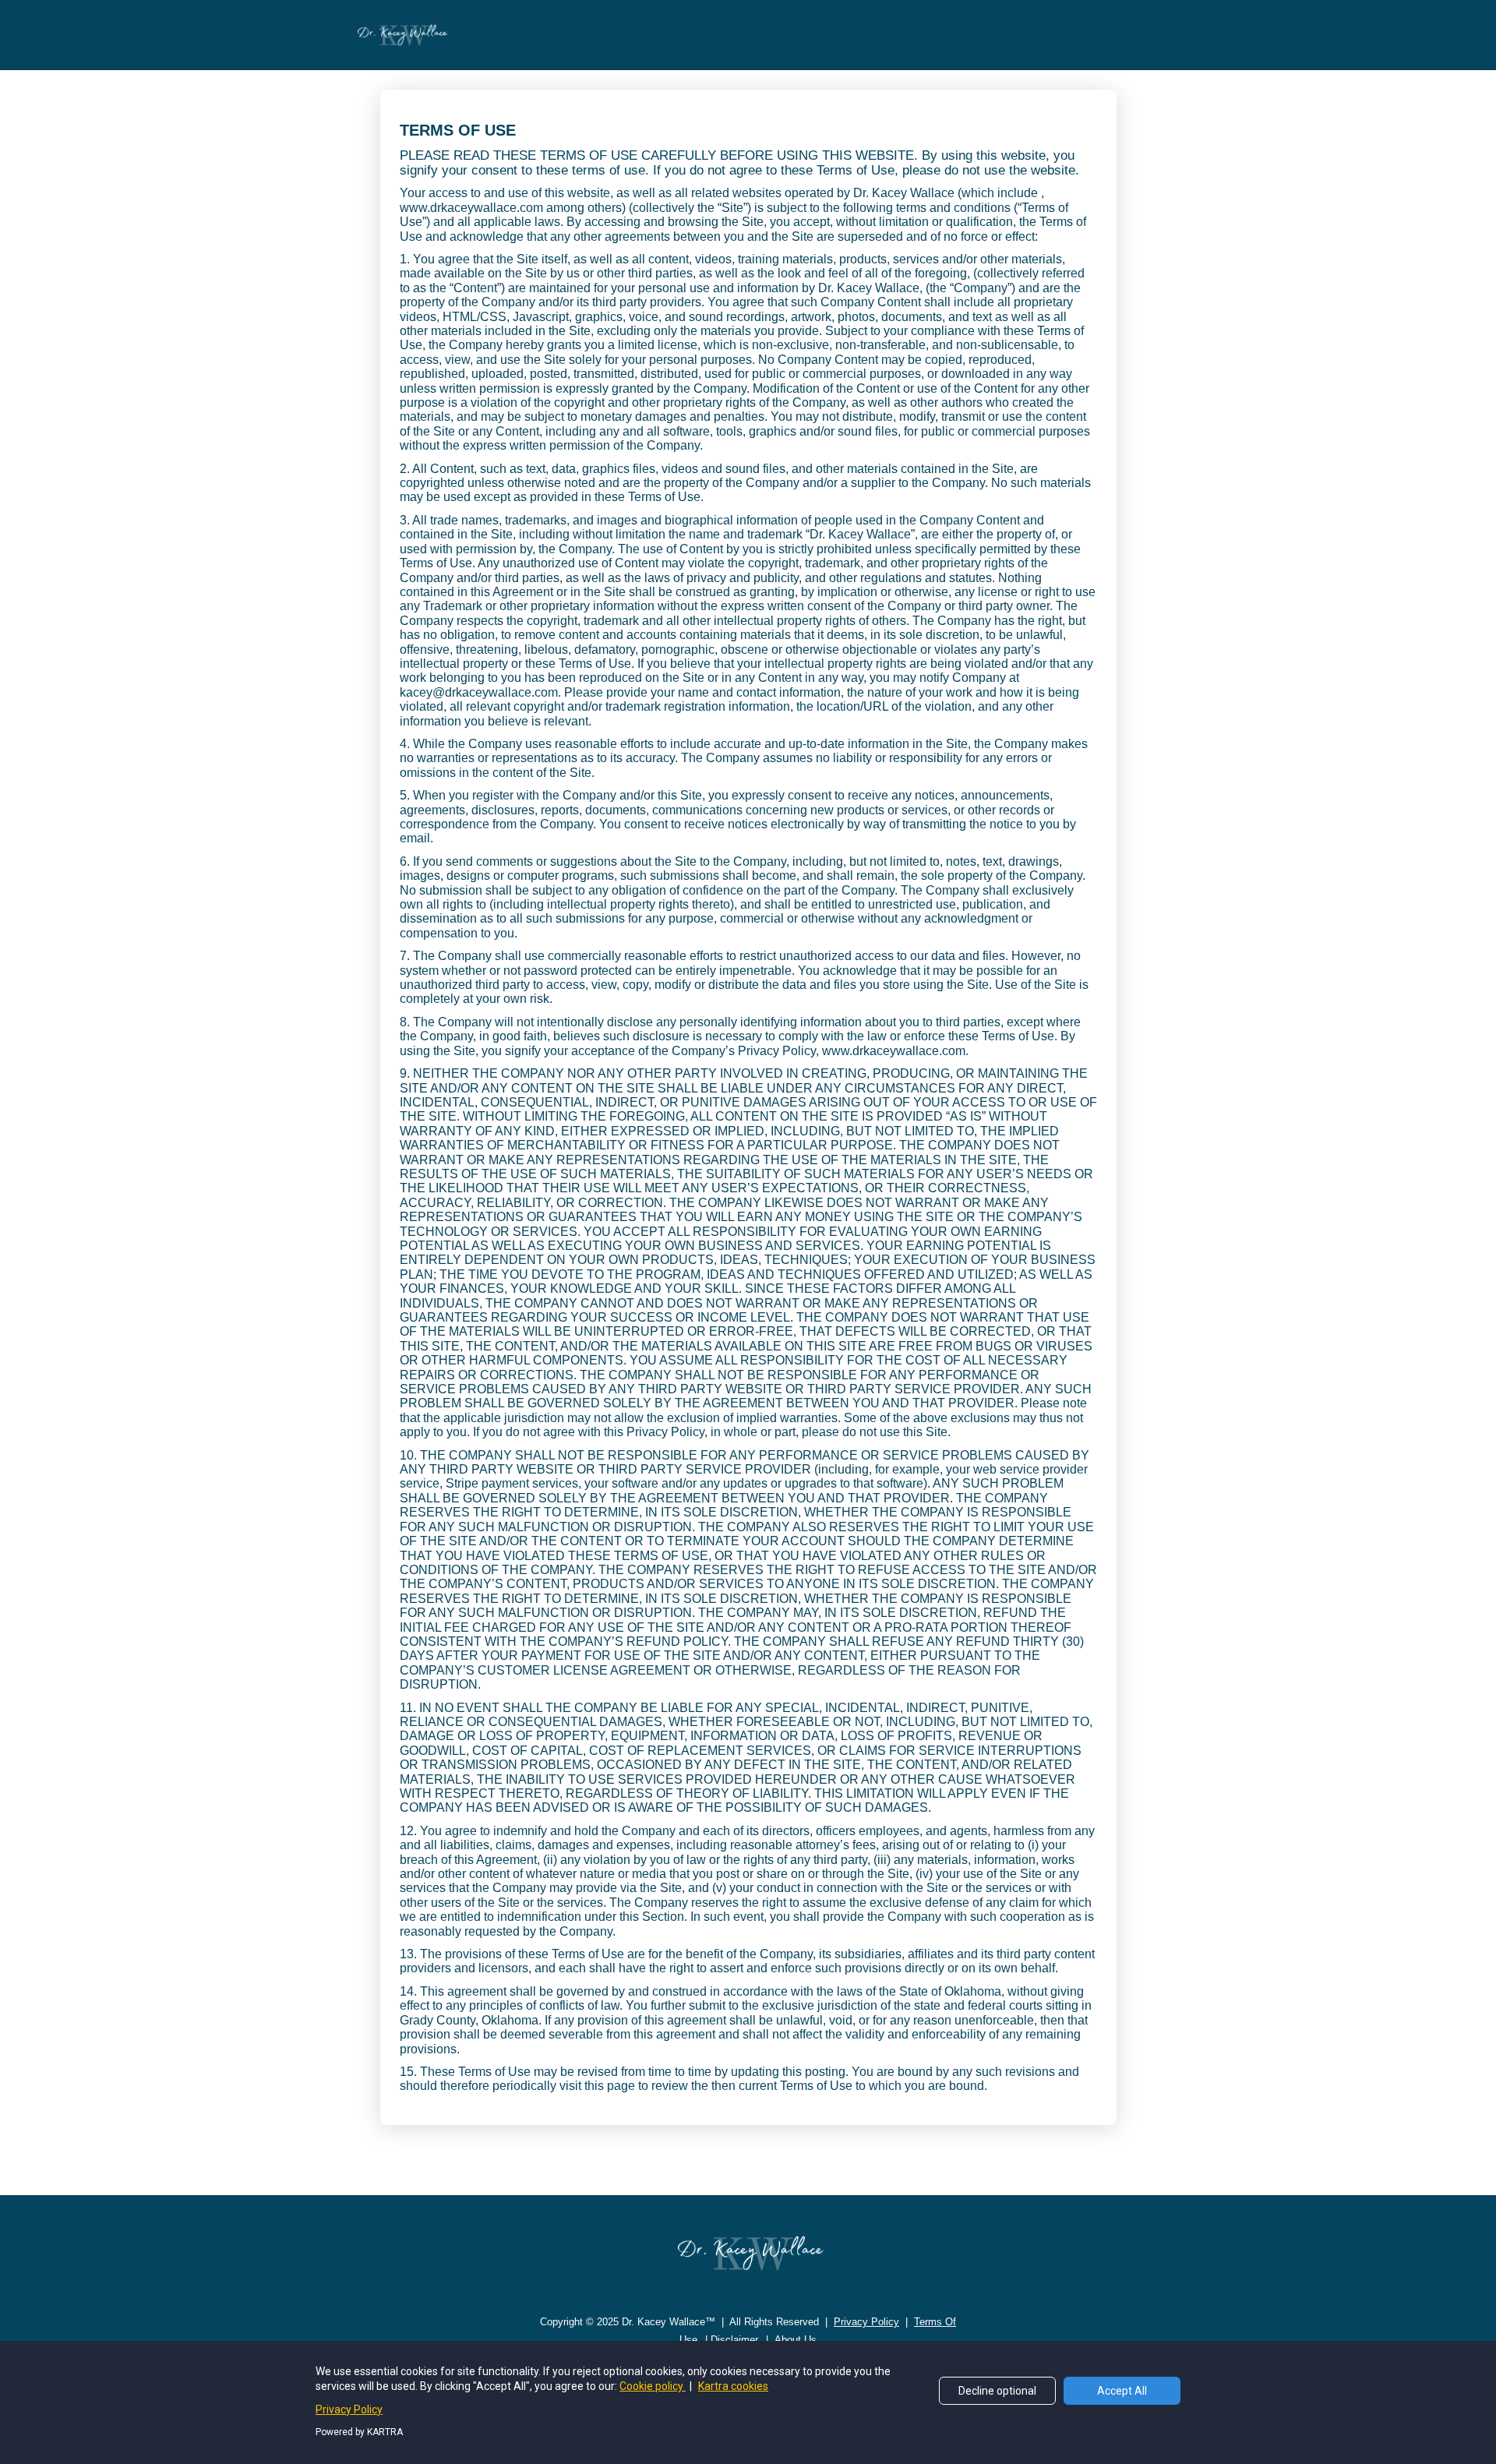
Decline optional (997, 2391)
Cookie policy (653, 2386)
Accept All (1122, 2391)
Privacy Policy (349, 2409)
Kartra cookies (733, 2386)
